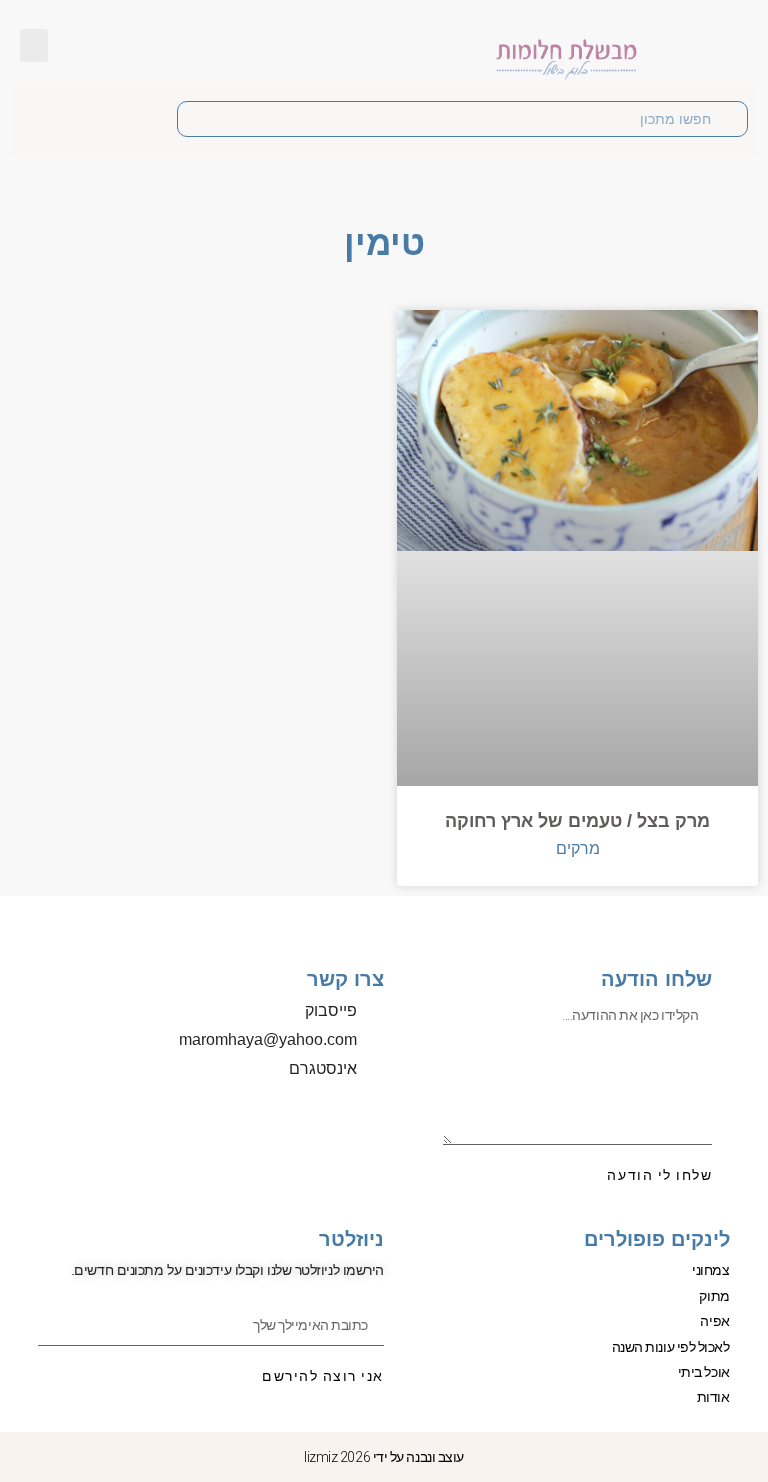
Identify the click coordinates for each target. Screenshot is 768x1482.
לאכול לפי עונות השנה (671, 1347)
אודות (713, 1397)
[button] (34, 45)
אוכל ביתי (704, 1372)
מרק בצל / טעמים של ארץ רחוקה (577, 821)
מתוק (714, 1296)
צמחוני (710, 1270)
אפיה (714, 1321)
